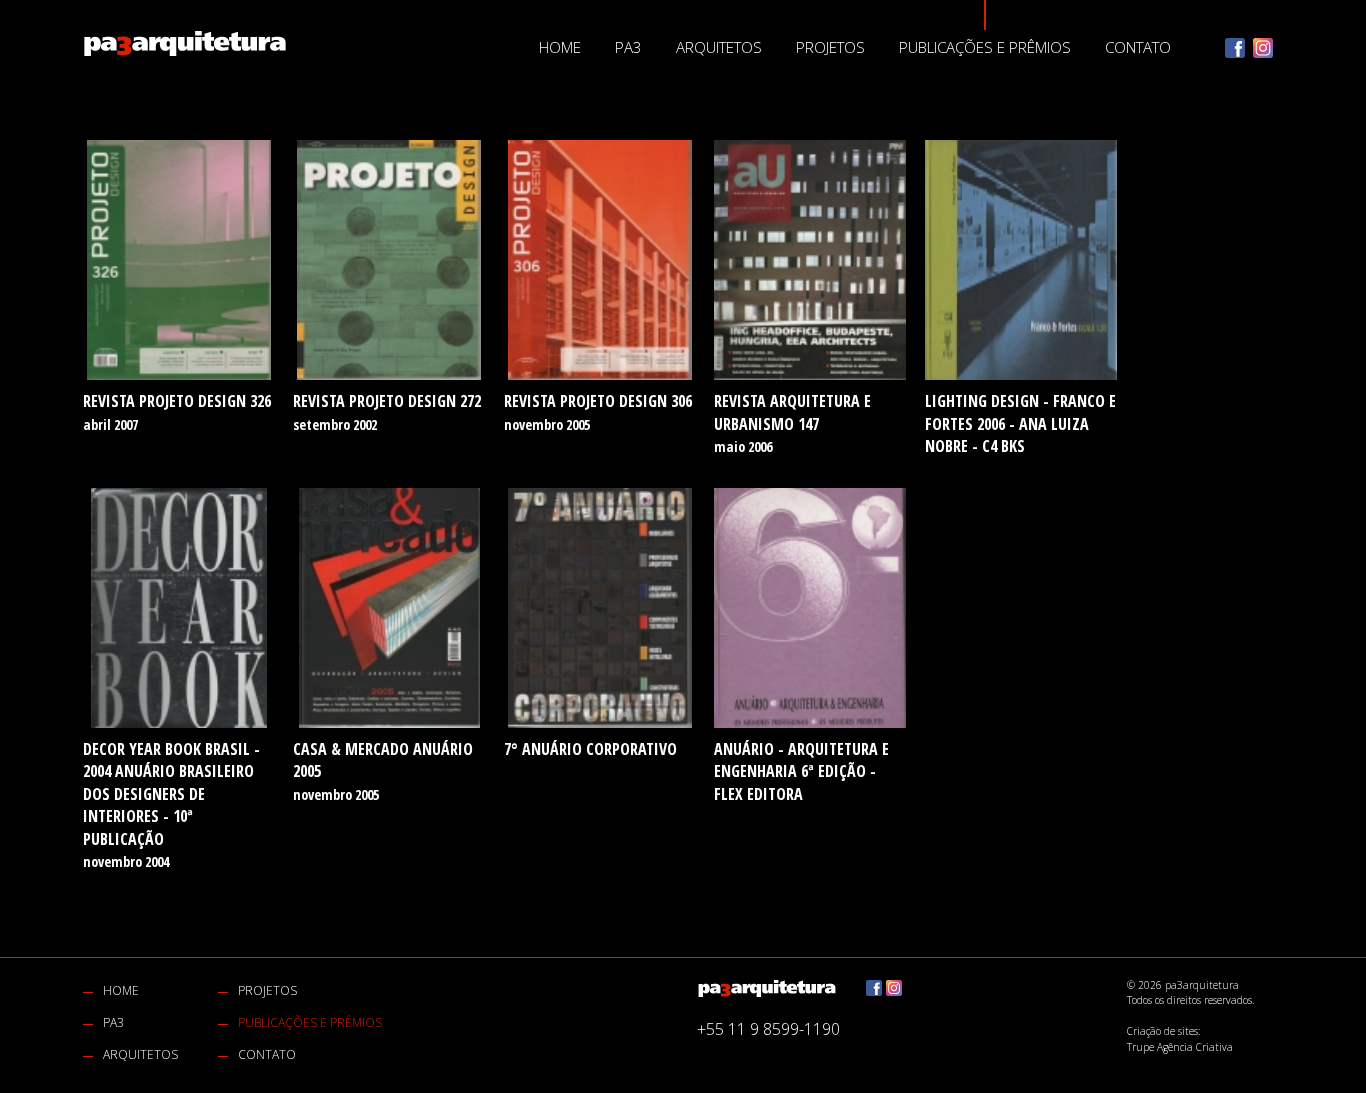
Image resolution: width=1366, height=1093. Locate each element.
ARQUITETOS (719, 47)
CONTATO (1138, 47)
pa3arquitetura (185, 43)
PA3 (628, 47)
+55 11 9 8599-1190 (768, 1029)
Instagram (1263, 48)
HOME (560, 47)
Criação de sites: (1163, 1031)
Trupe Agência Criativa (1180, 1047)
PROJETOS (830, 47)
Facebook (1235, 48)
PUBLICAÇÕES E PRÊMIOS (985, 47)
